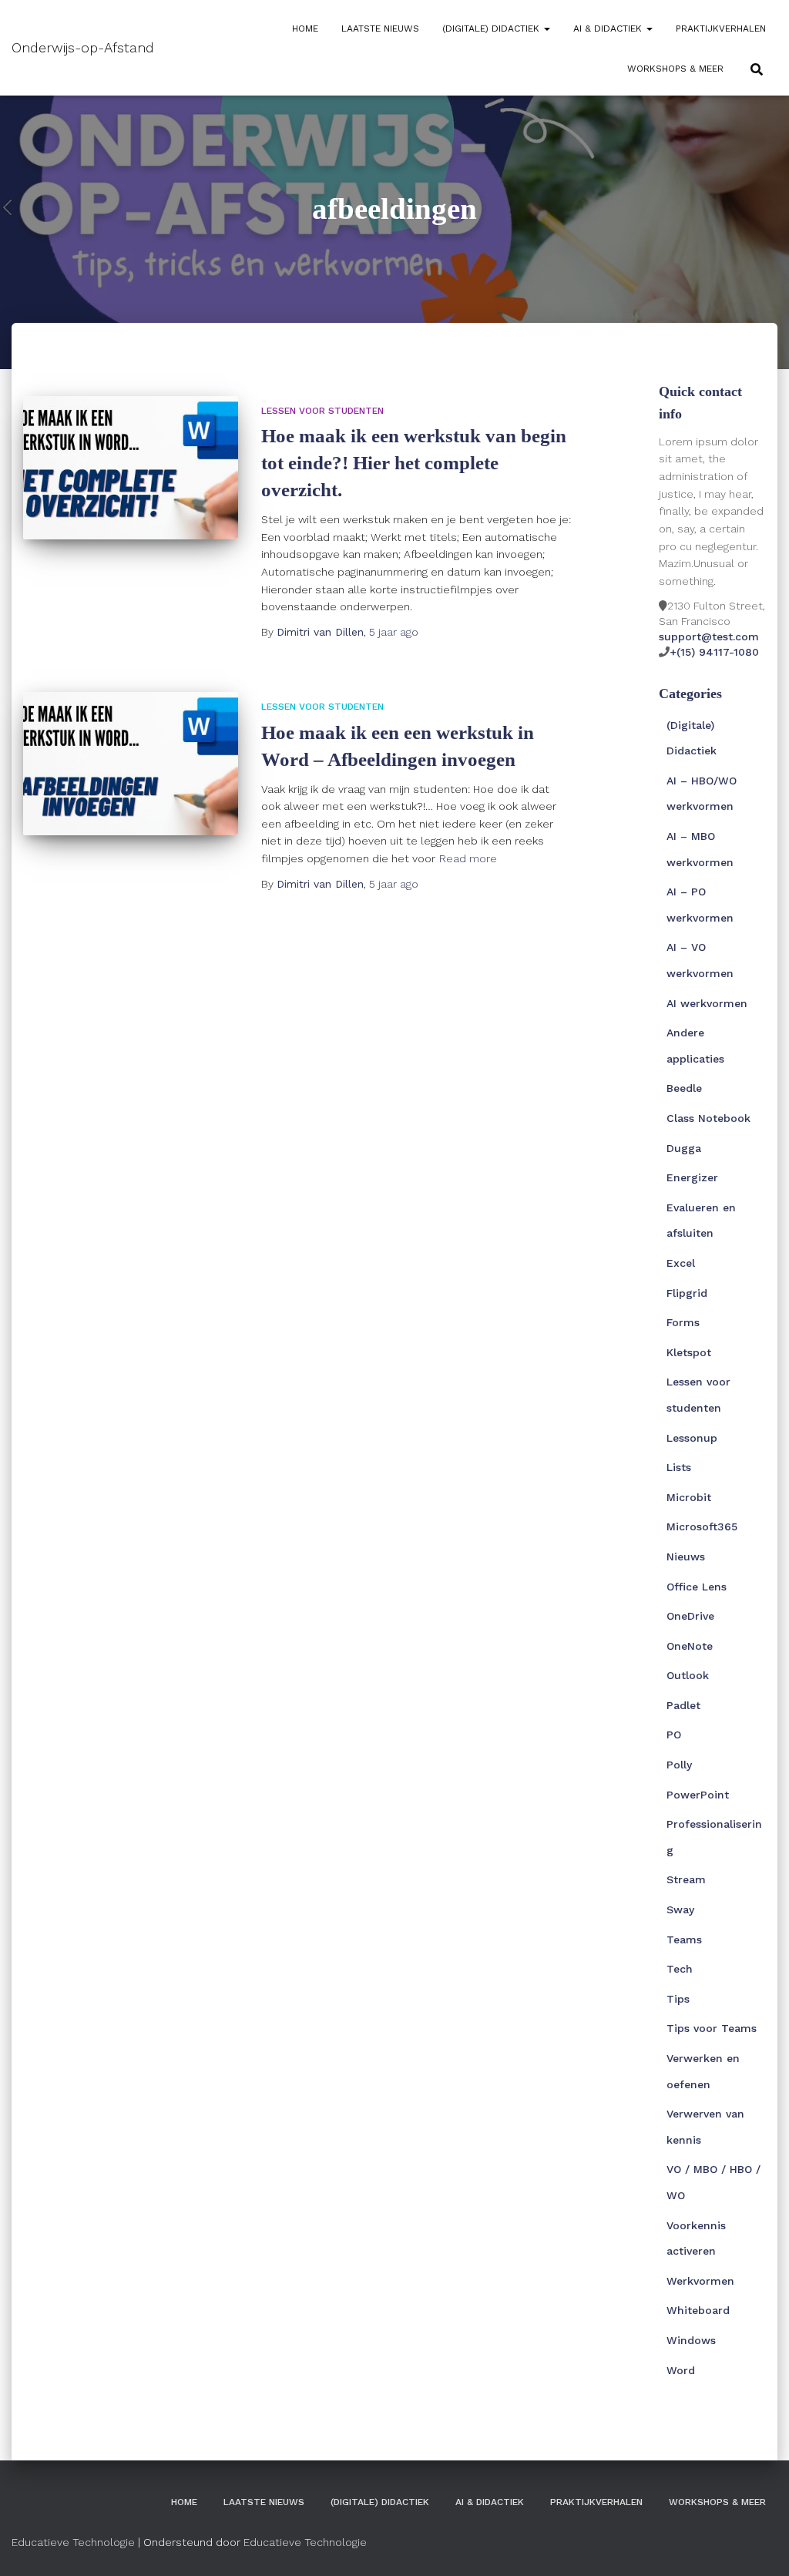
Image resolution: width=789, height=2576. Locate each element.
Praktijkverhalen (721, 29)
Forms (683, 1322)
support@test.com (709, 636)
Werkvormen (700, 2281)
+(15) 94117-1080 (714, 652)
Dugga (684, 1148)
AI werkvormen (707, 1003)
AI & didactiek (609, 29)
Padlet (683, 1705)
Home (305, 29)
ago (394, 632)
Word (681, 2370)
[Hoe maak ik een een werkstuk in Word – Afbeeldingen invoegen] (131, 764)
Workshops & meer (675, 69)
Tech (680, 1969)
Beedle (684, 1088)
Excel (681, 1263)
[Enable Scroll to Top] (759, 2545)
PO (674, 1735)
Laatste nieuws (380, 29)
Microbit (689, 1497)
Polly (679, 1765)
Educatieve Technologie (73, 2542)
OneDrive (690, 1616)
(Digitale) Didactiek (492, 29)
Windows (691, 2340)
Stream (686, 1879)
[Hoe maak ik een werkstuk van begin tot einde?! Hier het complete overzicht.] (131, 468)
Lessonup (692, 1438)
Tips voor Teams (712, 2028)
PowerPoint (698, 1795)
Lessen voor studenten (322, 411)
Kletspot (689, 1352)
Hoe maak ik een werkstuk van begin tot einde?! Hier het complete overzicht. (414, 463)
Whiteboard (698, 2310)
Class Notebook (708, 1118)
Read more (468, 858)
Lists (679, 1467)
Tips (678, 1999)
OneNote (690, 1646)
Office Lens (697, 1587)
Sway (680, 1909)
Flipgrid (687, 1293)
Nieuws (686, 1557)
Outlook (688, 1675)
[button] (546, 29)
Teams (684, 1940)
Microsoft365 (702, 1526)
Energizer (692, 1177)
